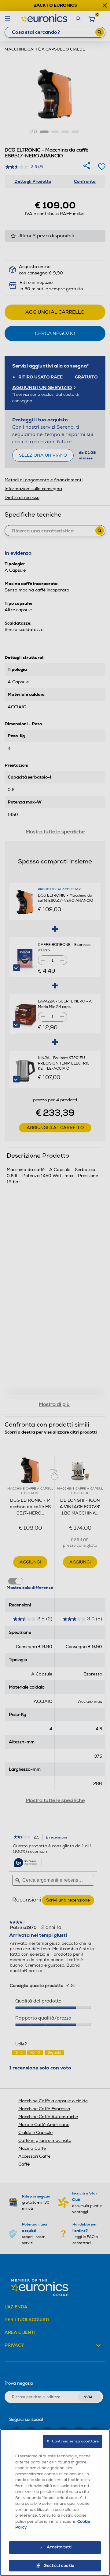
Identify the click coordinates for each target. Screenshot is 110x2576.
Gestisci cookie (59, 2566)
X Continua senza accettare (73, 2441)
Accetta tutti (59, 2547)
